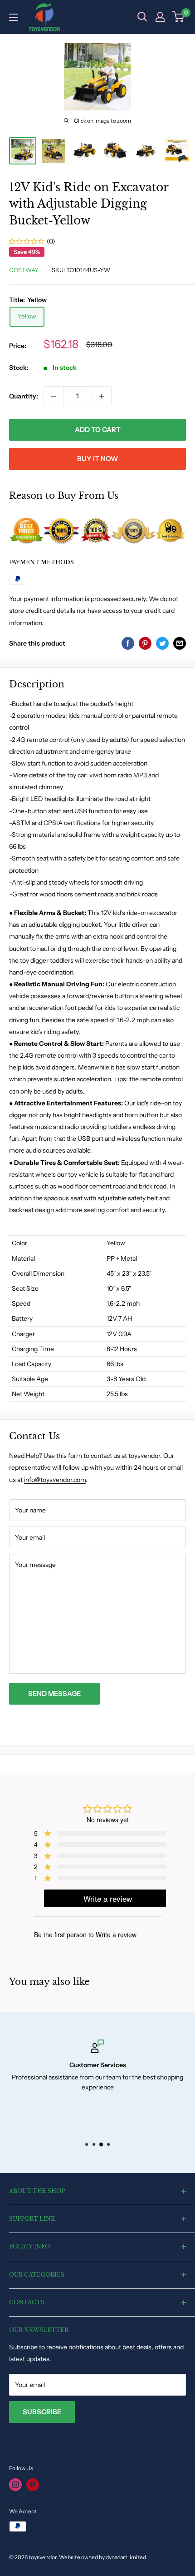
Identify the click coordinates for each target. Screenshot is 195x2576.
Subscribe (42, 2412)
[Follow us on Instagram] (15, 2485)
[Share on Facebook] (128, 643)
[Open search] (142, 17)
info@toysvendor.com (55, 1480)
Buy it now (97, 459)
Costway (24, 270)
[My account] (160, 17)
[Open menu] (14, 17)
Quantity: (24, 396)
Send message (54, 1693)
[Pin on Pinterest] (145, 643)
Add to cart (98, 430)
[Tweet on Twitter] (162, 643)
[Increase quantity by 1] (102, 396)
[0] (178, 17)
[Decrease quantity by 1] (54, 396)
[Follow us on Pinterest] (33, 2485)
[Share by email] (180, 643)
